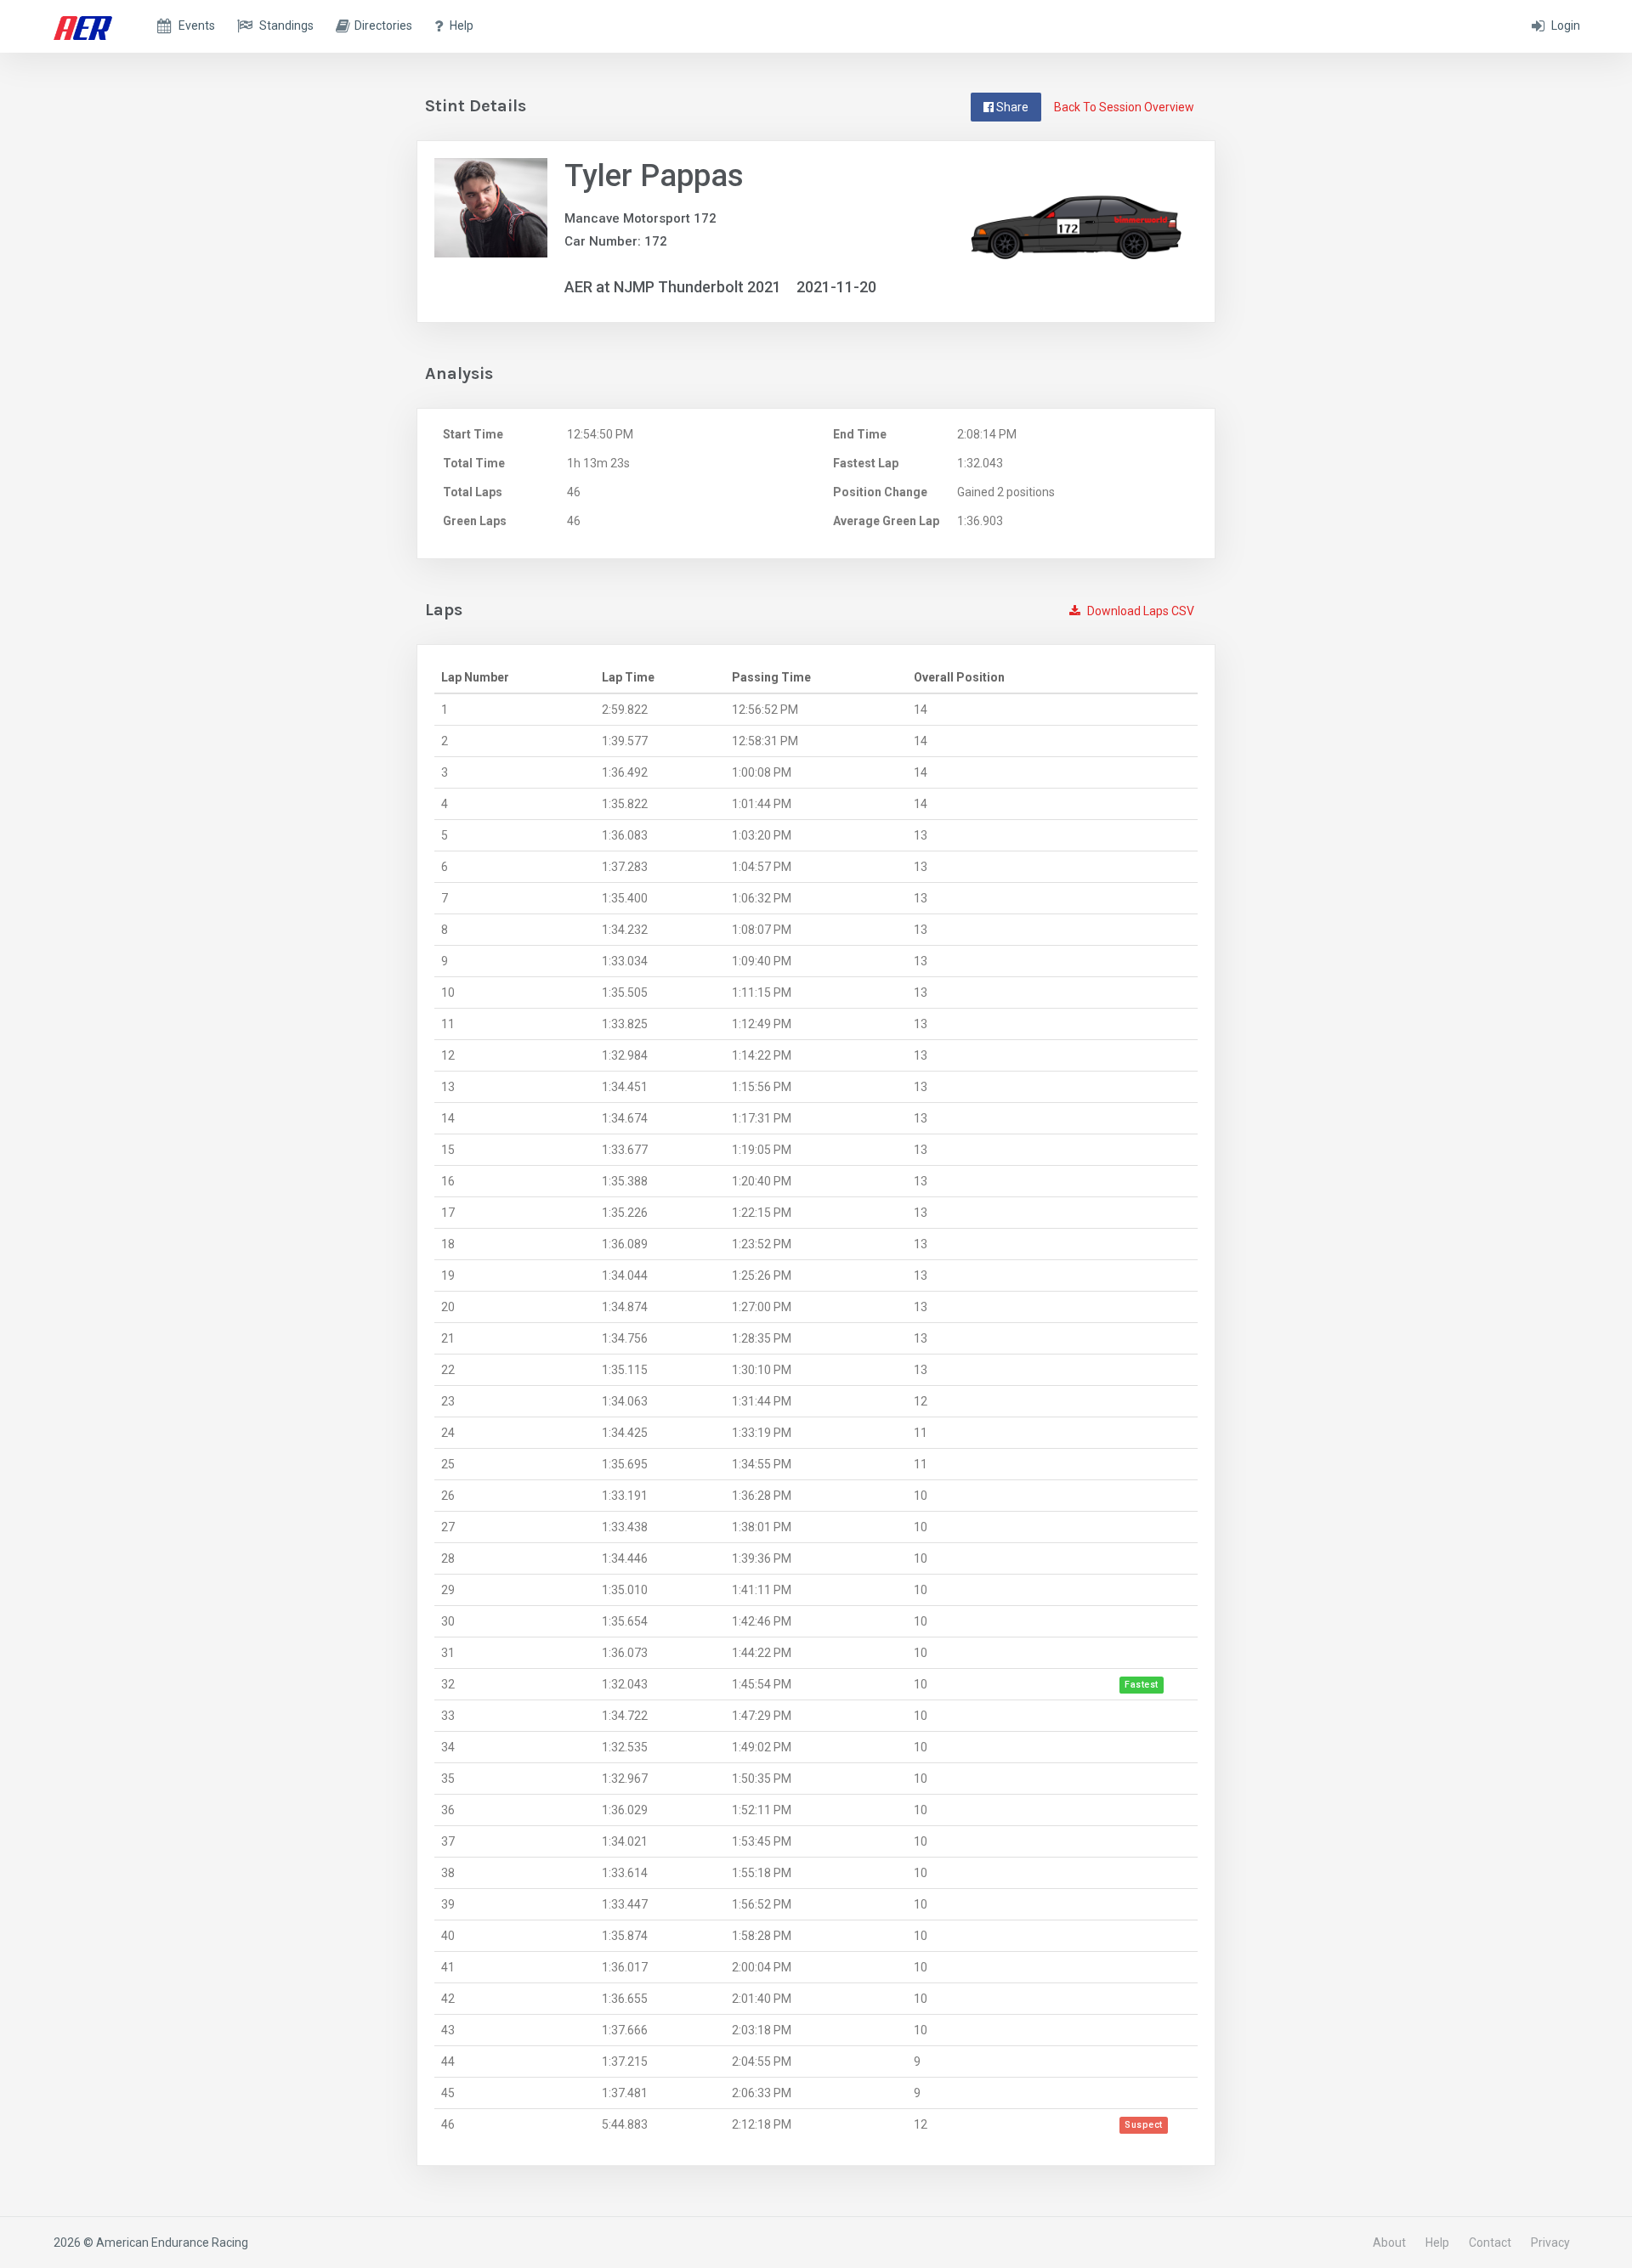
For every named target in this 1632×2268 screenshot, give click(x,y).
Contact (1490, 2243)
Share (1011, 107)
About (1389, 2243)
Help (1437, 2243)
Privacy (1550, 2243)
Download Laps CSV (1139, 611)
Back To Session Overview (1124, 107)
